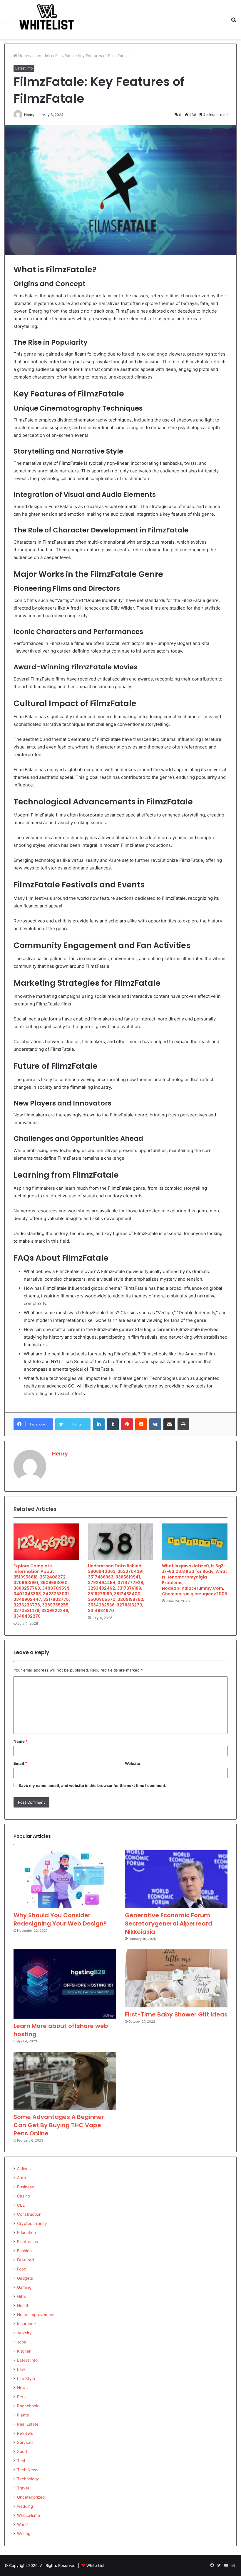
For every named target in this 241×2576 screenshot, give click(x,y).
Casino (24, 2196)
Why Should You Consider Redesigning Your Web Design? (60, 1919)
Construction (29, 2214)
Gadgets (25, 2278)
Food (22, 2269)
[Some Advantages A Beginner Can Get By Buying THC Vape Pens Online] (65, 2081)
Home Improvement (36, 2315)
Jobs (21, 2342)
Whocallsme (29, 2515)
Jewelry (24, 2333)
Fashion (24, 2251)
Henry (29, 115)
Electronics (27, 2242)
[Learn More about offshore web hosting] (65, 1984)
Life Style (26, 2379)
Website (133, 1763)
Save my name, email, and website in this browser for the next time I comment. (92, 1785)
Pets (21, 2397)
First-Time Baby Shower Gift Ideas (176, 2014)
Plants (23, 2415)
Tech (22, 2461)
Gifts (21, 2296)
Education (26, 2233)
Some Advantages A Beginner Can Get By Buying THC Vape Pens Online (59, 2125)
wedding (25, 2506)
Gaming (24, 2287)
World (22, 2524)
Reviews (25, 2433)
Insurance (26, 2324)
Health (23, 2306)
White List (96, 2565)
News (22, 2388)
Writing (24, 2534)
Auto (21, 2178)
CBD (21, 2205)
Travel (23, 2488)
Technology (28, 2479)
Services (25, 2442)
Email (20, 1763)
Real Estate (28, 2424)
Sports (23, 2451)
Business (25, 2187)
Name (21, 1741)
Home (23, 56)
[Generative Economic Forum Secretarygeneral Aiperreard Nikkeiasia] (176, 1879)
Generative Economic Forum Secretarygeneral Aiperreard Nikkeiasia (169, 1923)
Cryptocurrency (32, 2223)
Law (21, 2369)
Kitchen (24, 2351)
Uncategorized (31, 2497)
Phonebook (28, 2406)
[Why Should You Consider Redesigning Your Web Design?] (65, 1879)
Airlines (24, 2169)
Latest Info (42, 56)
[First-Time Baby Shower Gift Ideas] (176, 1978)
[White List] (47, 20)
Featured (25, 2260)
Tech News (28, 2470)
